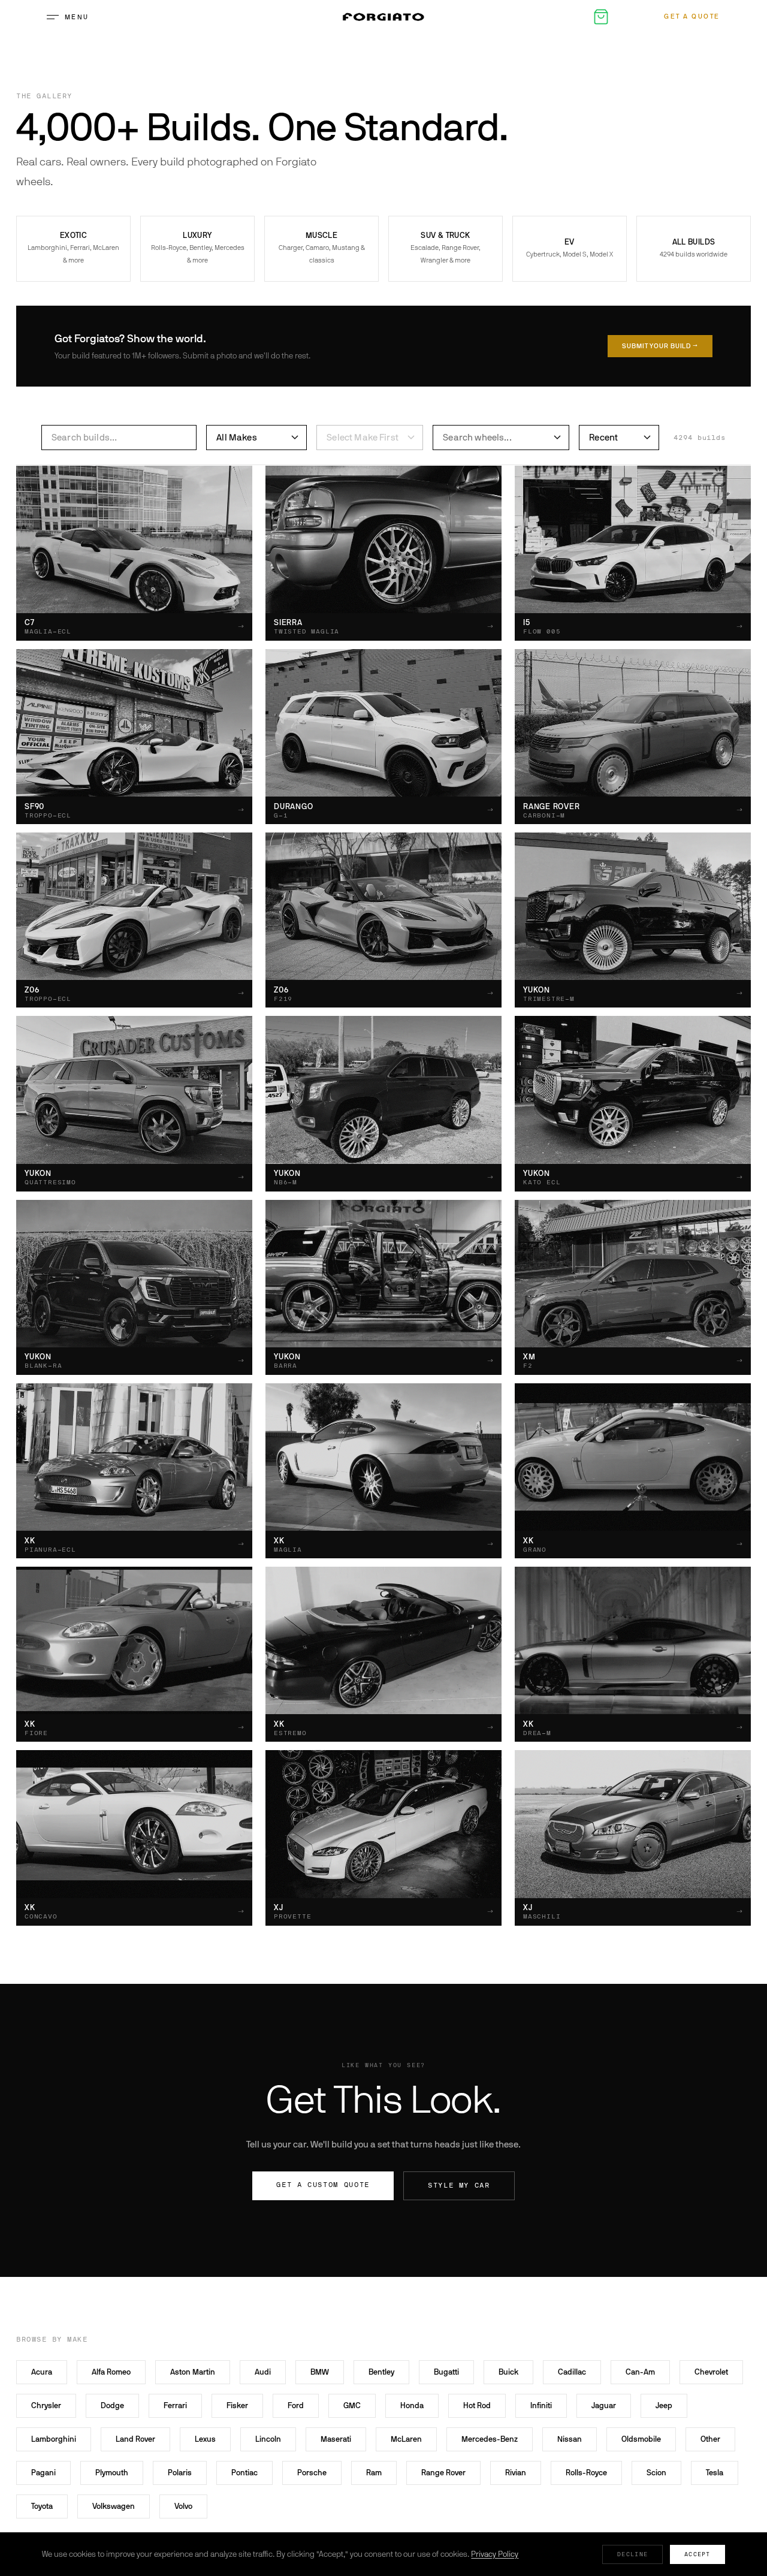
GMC (352, 2405)
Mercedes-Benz (490, 2439)
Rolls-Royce (586, 2473)
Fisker (237, 2405)
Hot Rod (477, 2405)
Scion (656, 2473)
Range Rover (443, 2473)
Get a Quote (692, 16)
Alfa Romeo (111, 2372)
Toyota (42, 2506)
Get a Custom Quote (323, 2185)
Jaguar (604, 2405)
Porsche (312, 2473)
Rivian (516, 2473)
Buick (508, 2372)
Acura (42, 2372)
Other (710, 2439)
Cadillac (572, 2372)
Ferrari (175, 2405)
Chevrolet (711, 2372)
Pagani (43, 2473)
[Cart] (601, 17)
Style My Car (459, 2186)
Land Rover (135, 2439)
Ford (296, 2405)
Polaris (180, 2473)
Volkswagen (114, 2506)
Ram (374, 2473)
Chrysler (46, 2405)
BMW (320, 2372)
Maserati (336, 2439)
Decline (632, 2554)
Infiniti (541, 2405)
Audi (263, 2372)
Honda (412, 2405)
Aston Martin (193, 2372)
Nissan (570, 2439)
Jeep (664, 2405)
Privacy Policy (495, 2554)
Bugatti (446, 2372)
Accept (697, 2554)
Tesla (715, 2473)
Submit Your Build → (660, 346)
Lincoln (268, 2439)
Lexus (205, 2439)
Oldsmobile (641, 2439)
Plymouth (112, 2473)
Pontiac (244, 2473)
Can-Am (640, 2372)
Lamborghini (54, 2439)
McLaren (406, 2439)
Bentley (381, 2372)
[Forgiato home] (383, 17)
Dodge (112, 2405)
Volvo (183, 2506)
